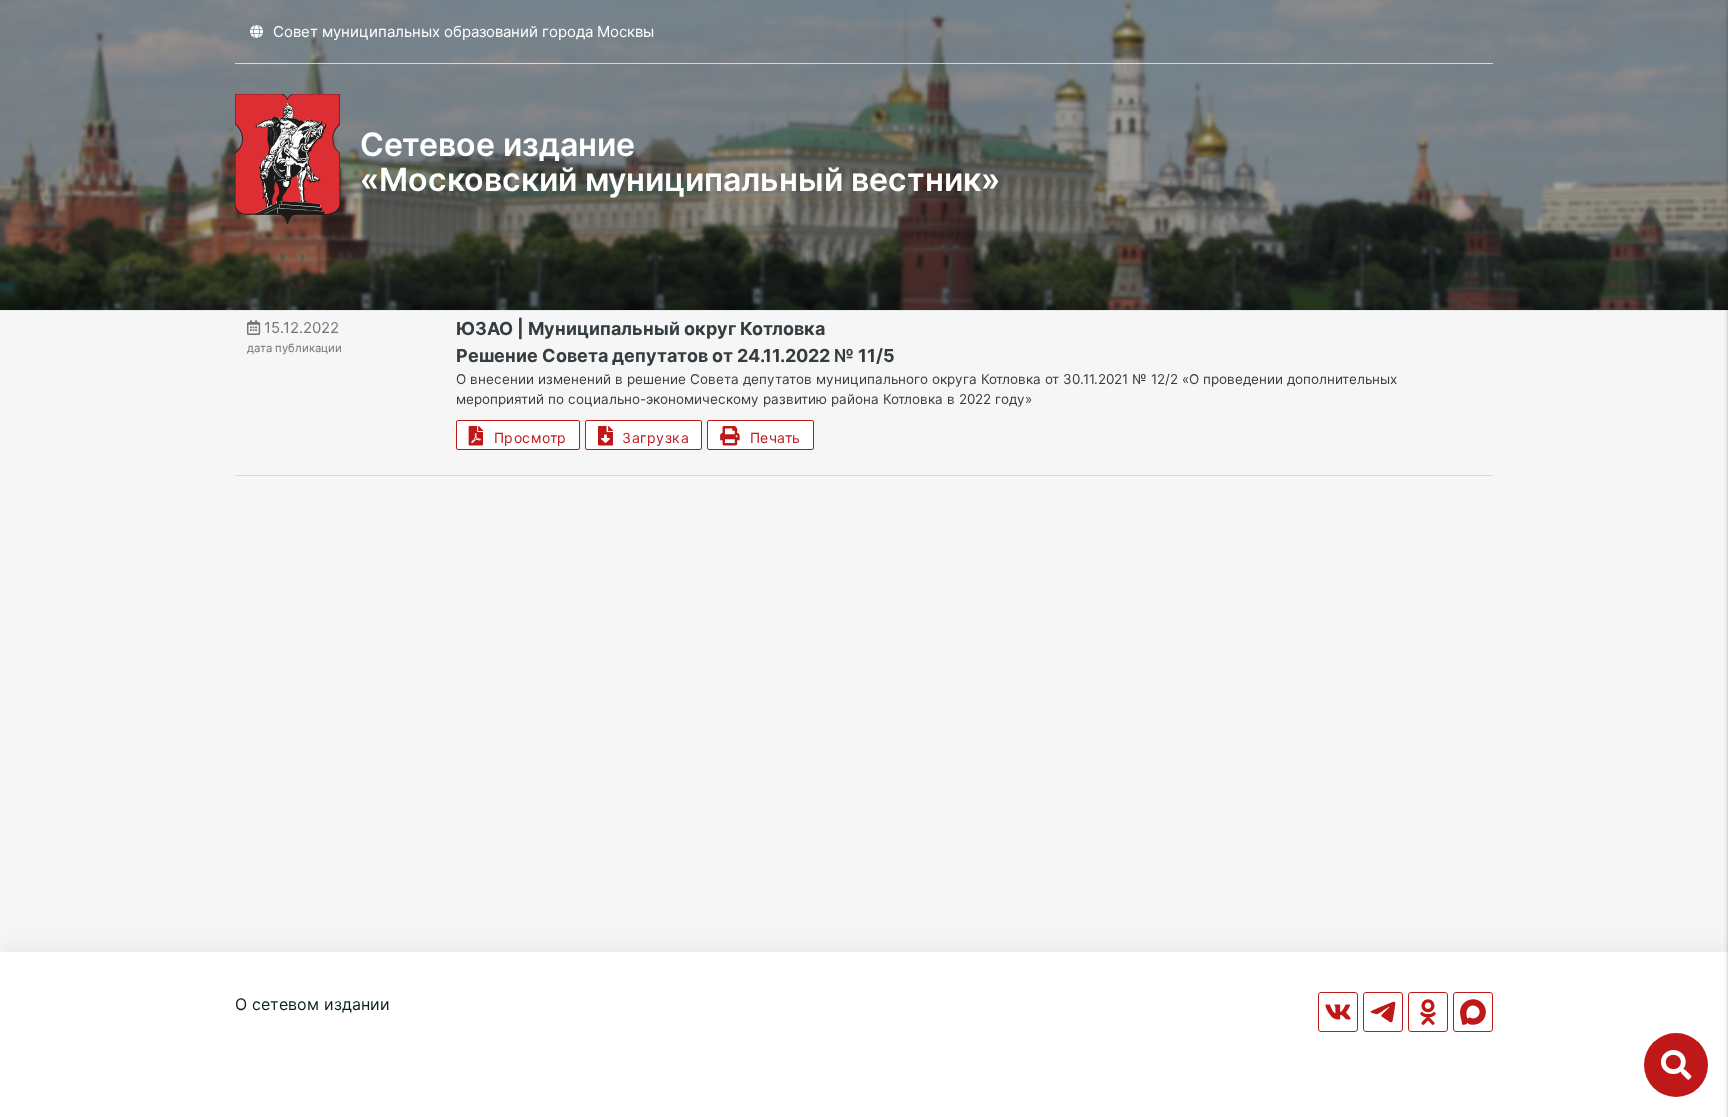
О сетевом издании (312, 1004)
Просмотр (526, 437)
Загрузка (651, 437)
